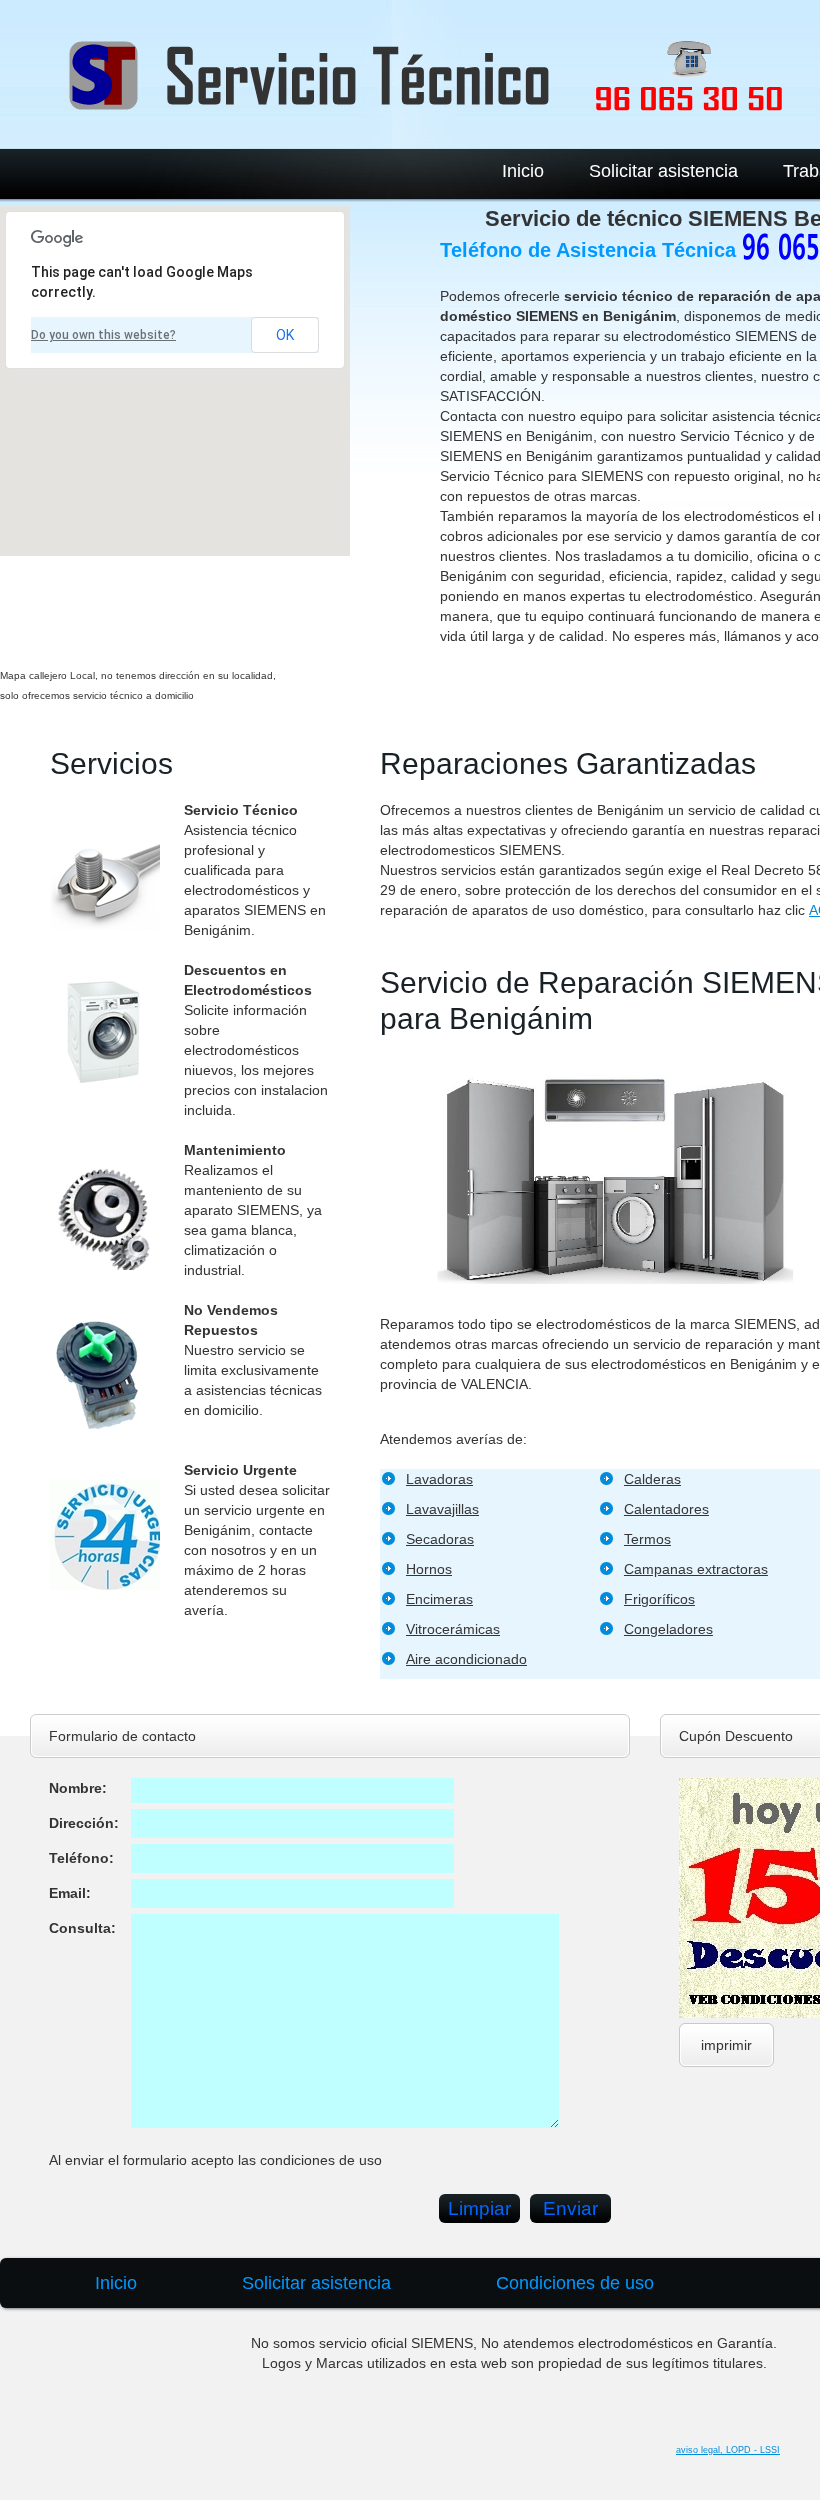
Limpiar (479, 2208)
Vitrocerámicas (453, 1629)
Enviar (570, 2208)
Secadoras (440, 1539)
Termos (647, 1539)
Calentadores (666, 1509)
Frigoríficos (659, 1599)
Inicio (523, 171)
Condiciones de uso (575, 2283)
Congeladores (668, 1629)
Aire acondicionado (466, 1659)
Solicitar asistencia (663, 171)
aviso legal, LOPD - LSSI (728, 2450)
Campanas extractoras (696, 1569)
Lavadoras (439, 1479)
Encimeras (439, 1599)
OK (285, 335)
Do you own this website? (103, 335)
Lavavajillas (442, 1509)
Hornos (429, 1569)
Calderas (652, 1479)
